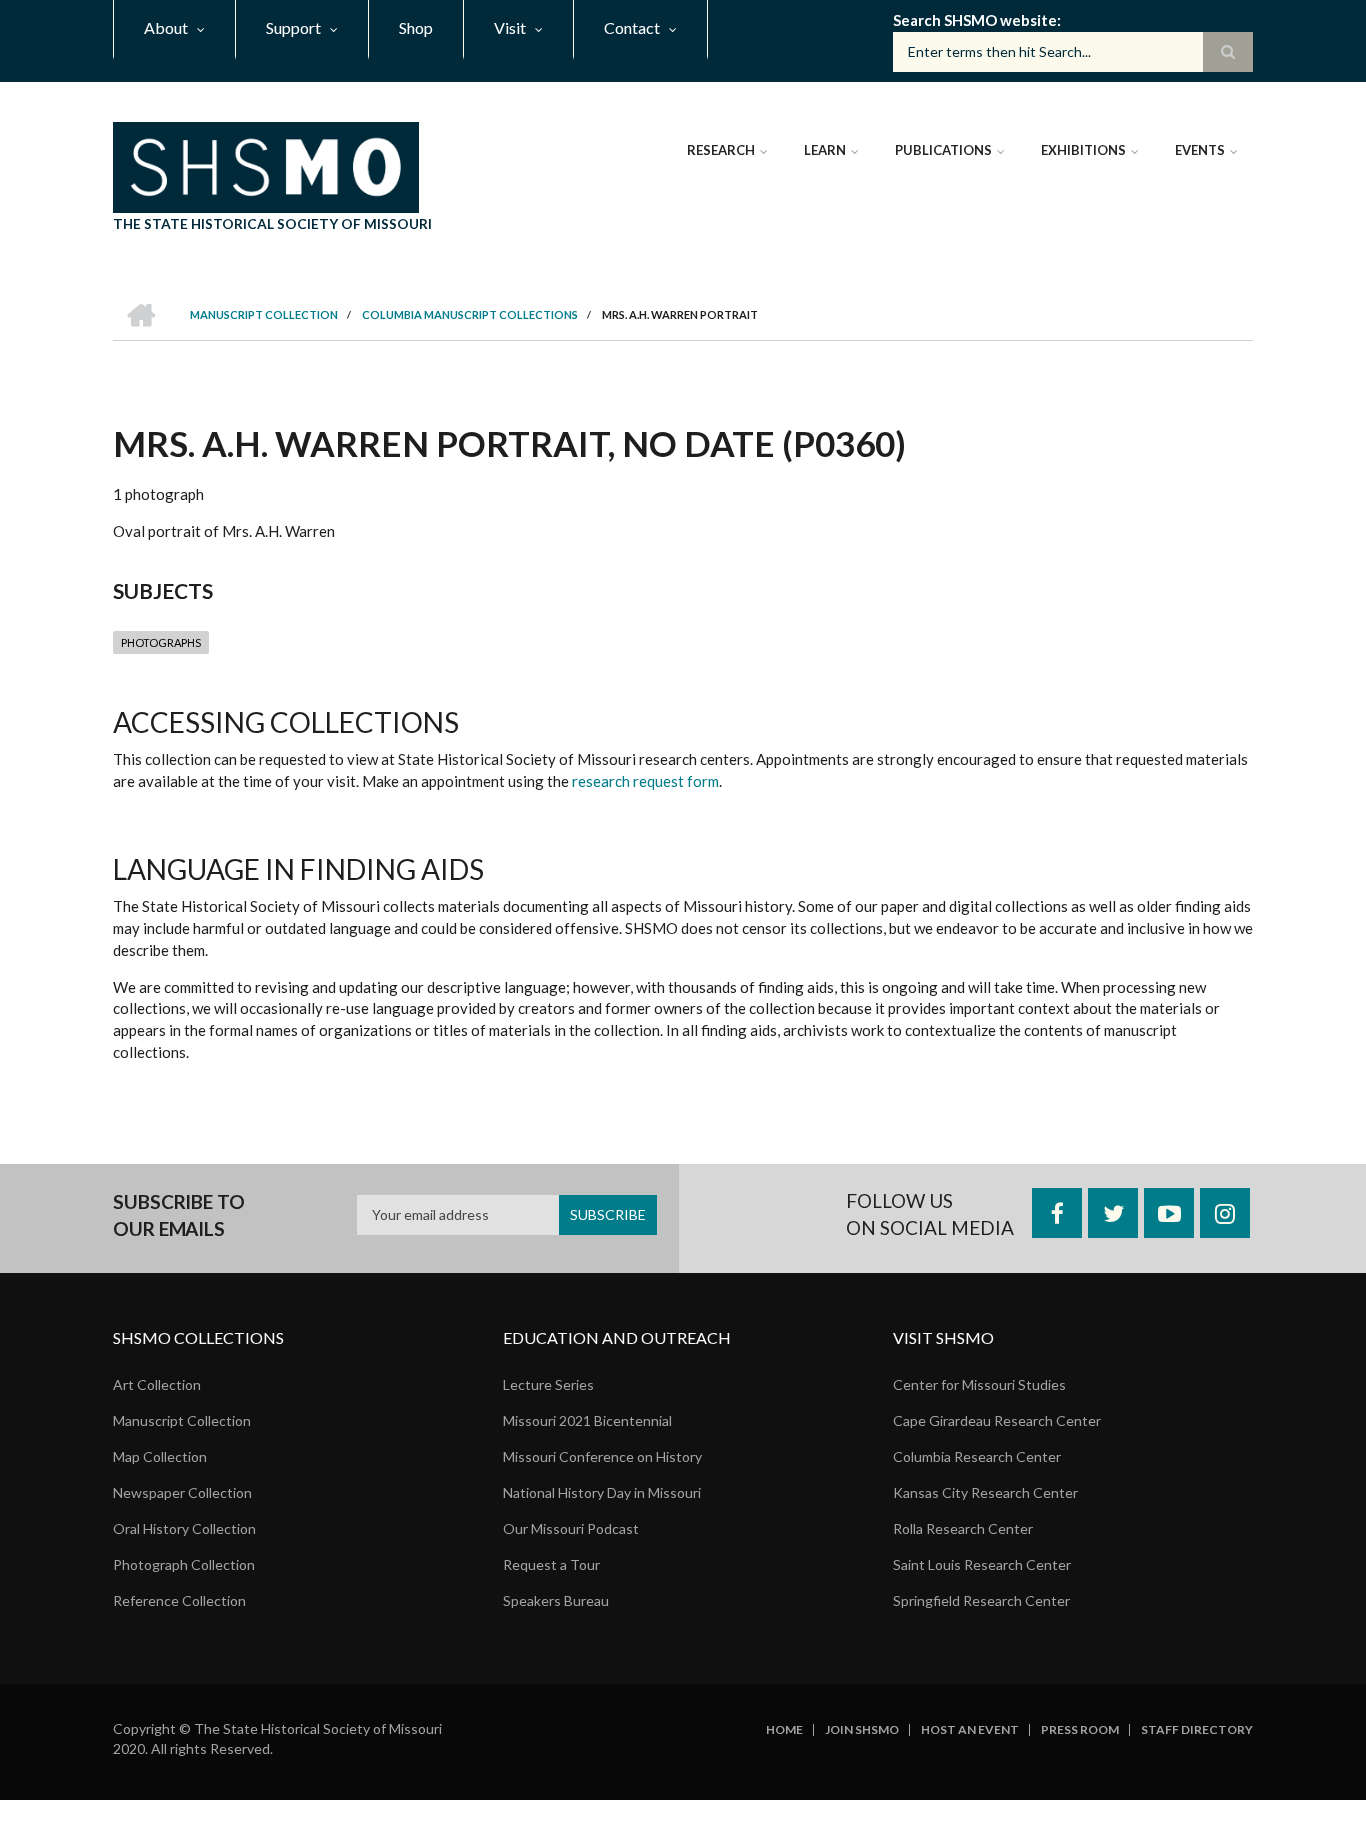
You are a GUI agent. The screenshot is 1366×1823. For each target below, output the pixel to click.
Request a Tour (551, 1564)
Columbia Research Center (977, 1456)
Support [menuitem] (293, 27)
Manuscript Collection (182, 1420)
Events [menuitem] (1200, 150)
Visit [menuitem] (510, 27)
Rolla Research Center (963, 1528)
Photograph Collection (184, 1564)
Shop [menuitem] (416, 27)
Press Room (1080, 1730)
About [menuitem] (166, 27)
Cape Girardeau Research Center (997, 1420)
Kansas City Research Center (985, 1492)
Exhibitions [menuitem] (1083, 150)
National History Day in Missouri (602, 1492)
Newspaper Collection (182, 1492)
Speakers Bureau (556, 1600)
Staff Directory (1197, 1730)
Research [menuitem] (721, 150)
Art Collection (157, 1384)
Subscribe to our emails (179, 1215)
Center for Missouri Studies (979, 1384)
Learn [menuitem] (825, 150)
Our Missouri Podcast (571, 1528)
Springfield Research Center (981, 1600)
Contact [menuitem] (632, 27)
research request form (645, 781)
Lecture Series (548, 1384)
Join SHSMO (862, 1730)
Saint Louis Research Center (982, 1564)
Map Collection (160, 1456)
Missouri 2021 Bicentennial (587, 1420)
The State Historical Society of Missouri (272, 223)
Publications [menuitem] (943, 150)
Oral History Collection (184, 1528)
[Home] (266, 165)
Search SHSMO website (975, 20)
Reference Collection (179, 1600)
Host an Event (970, 1730)
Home (784, 1730)
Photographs (161, 642)
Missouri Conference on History (602, 1456)
